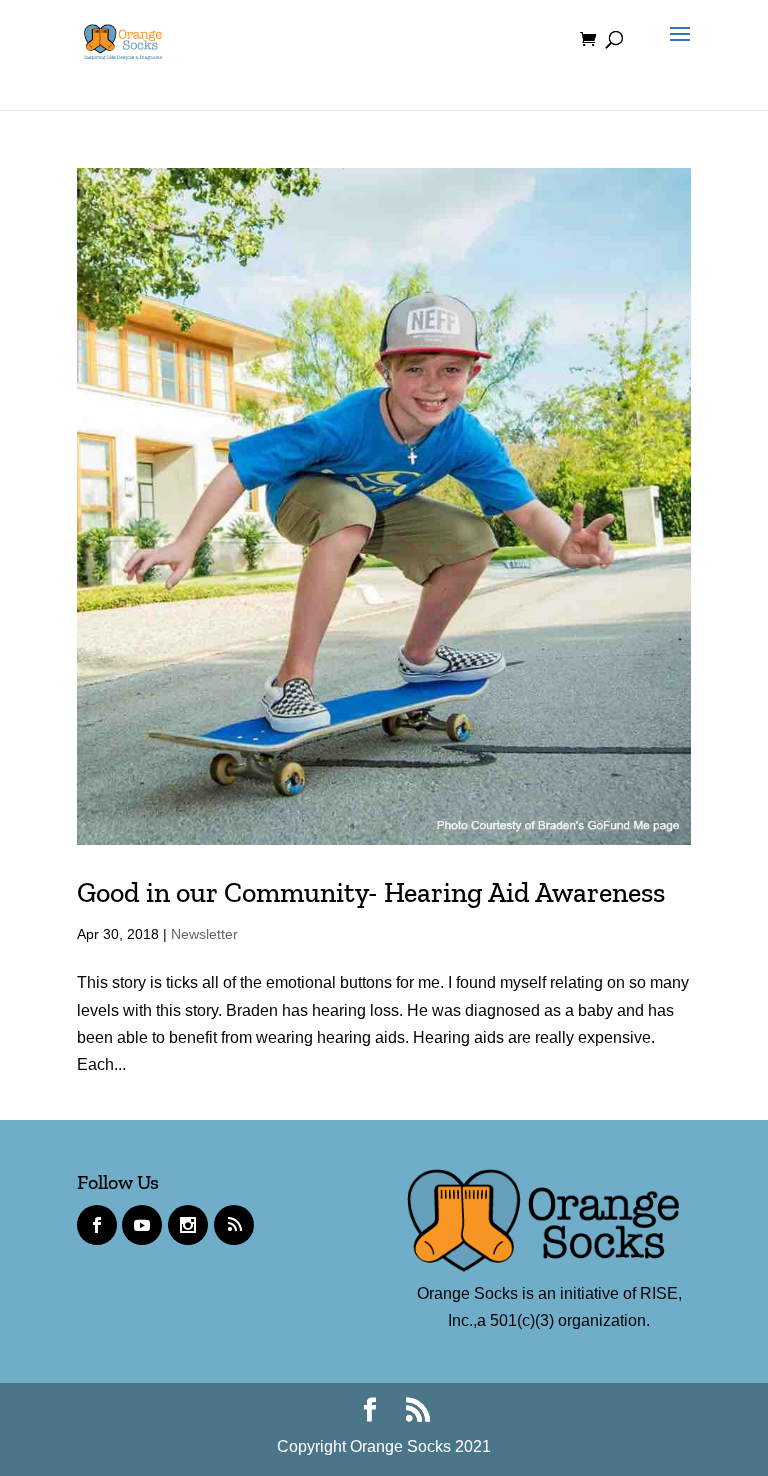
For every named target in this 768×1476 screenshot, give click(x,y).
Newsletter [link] (204, 934)
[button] (675, 52)
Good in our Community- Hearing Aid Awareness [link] (371, 892)
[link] (123, 38)
